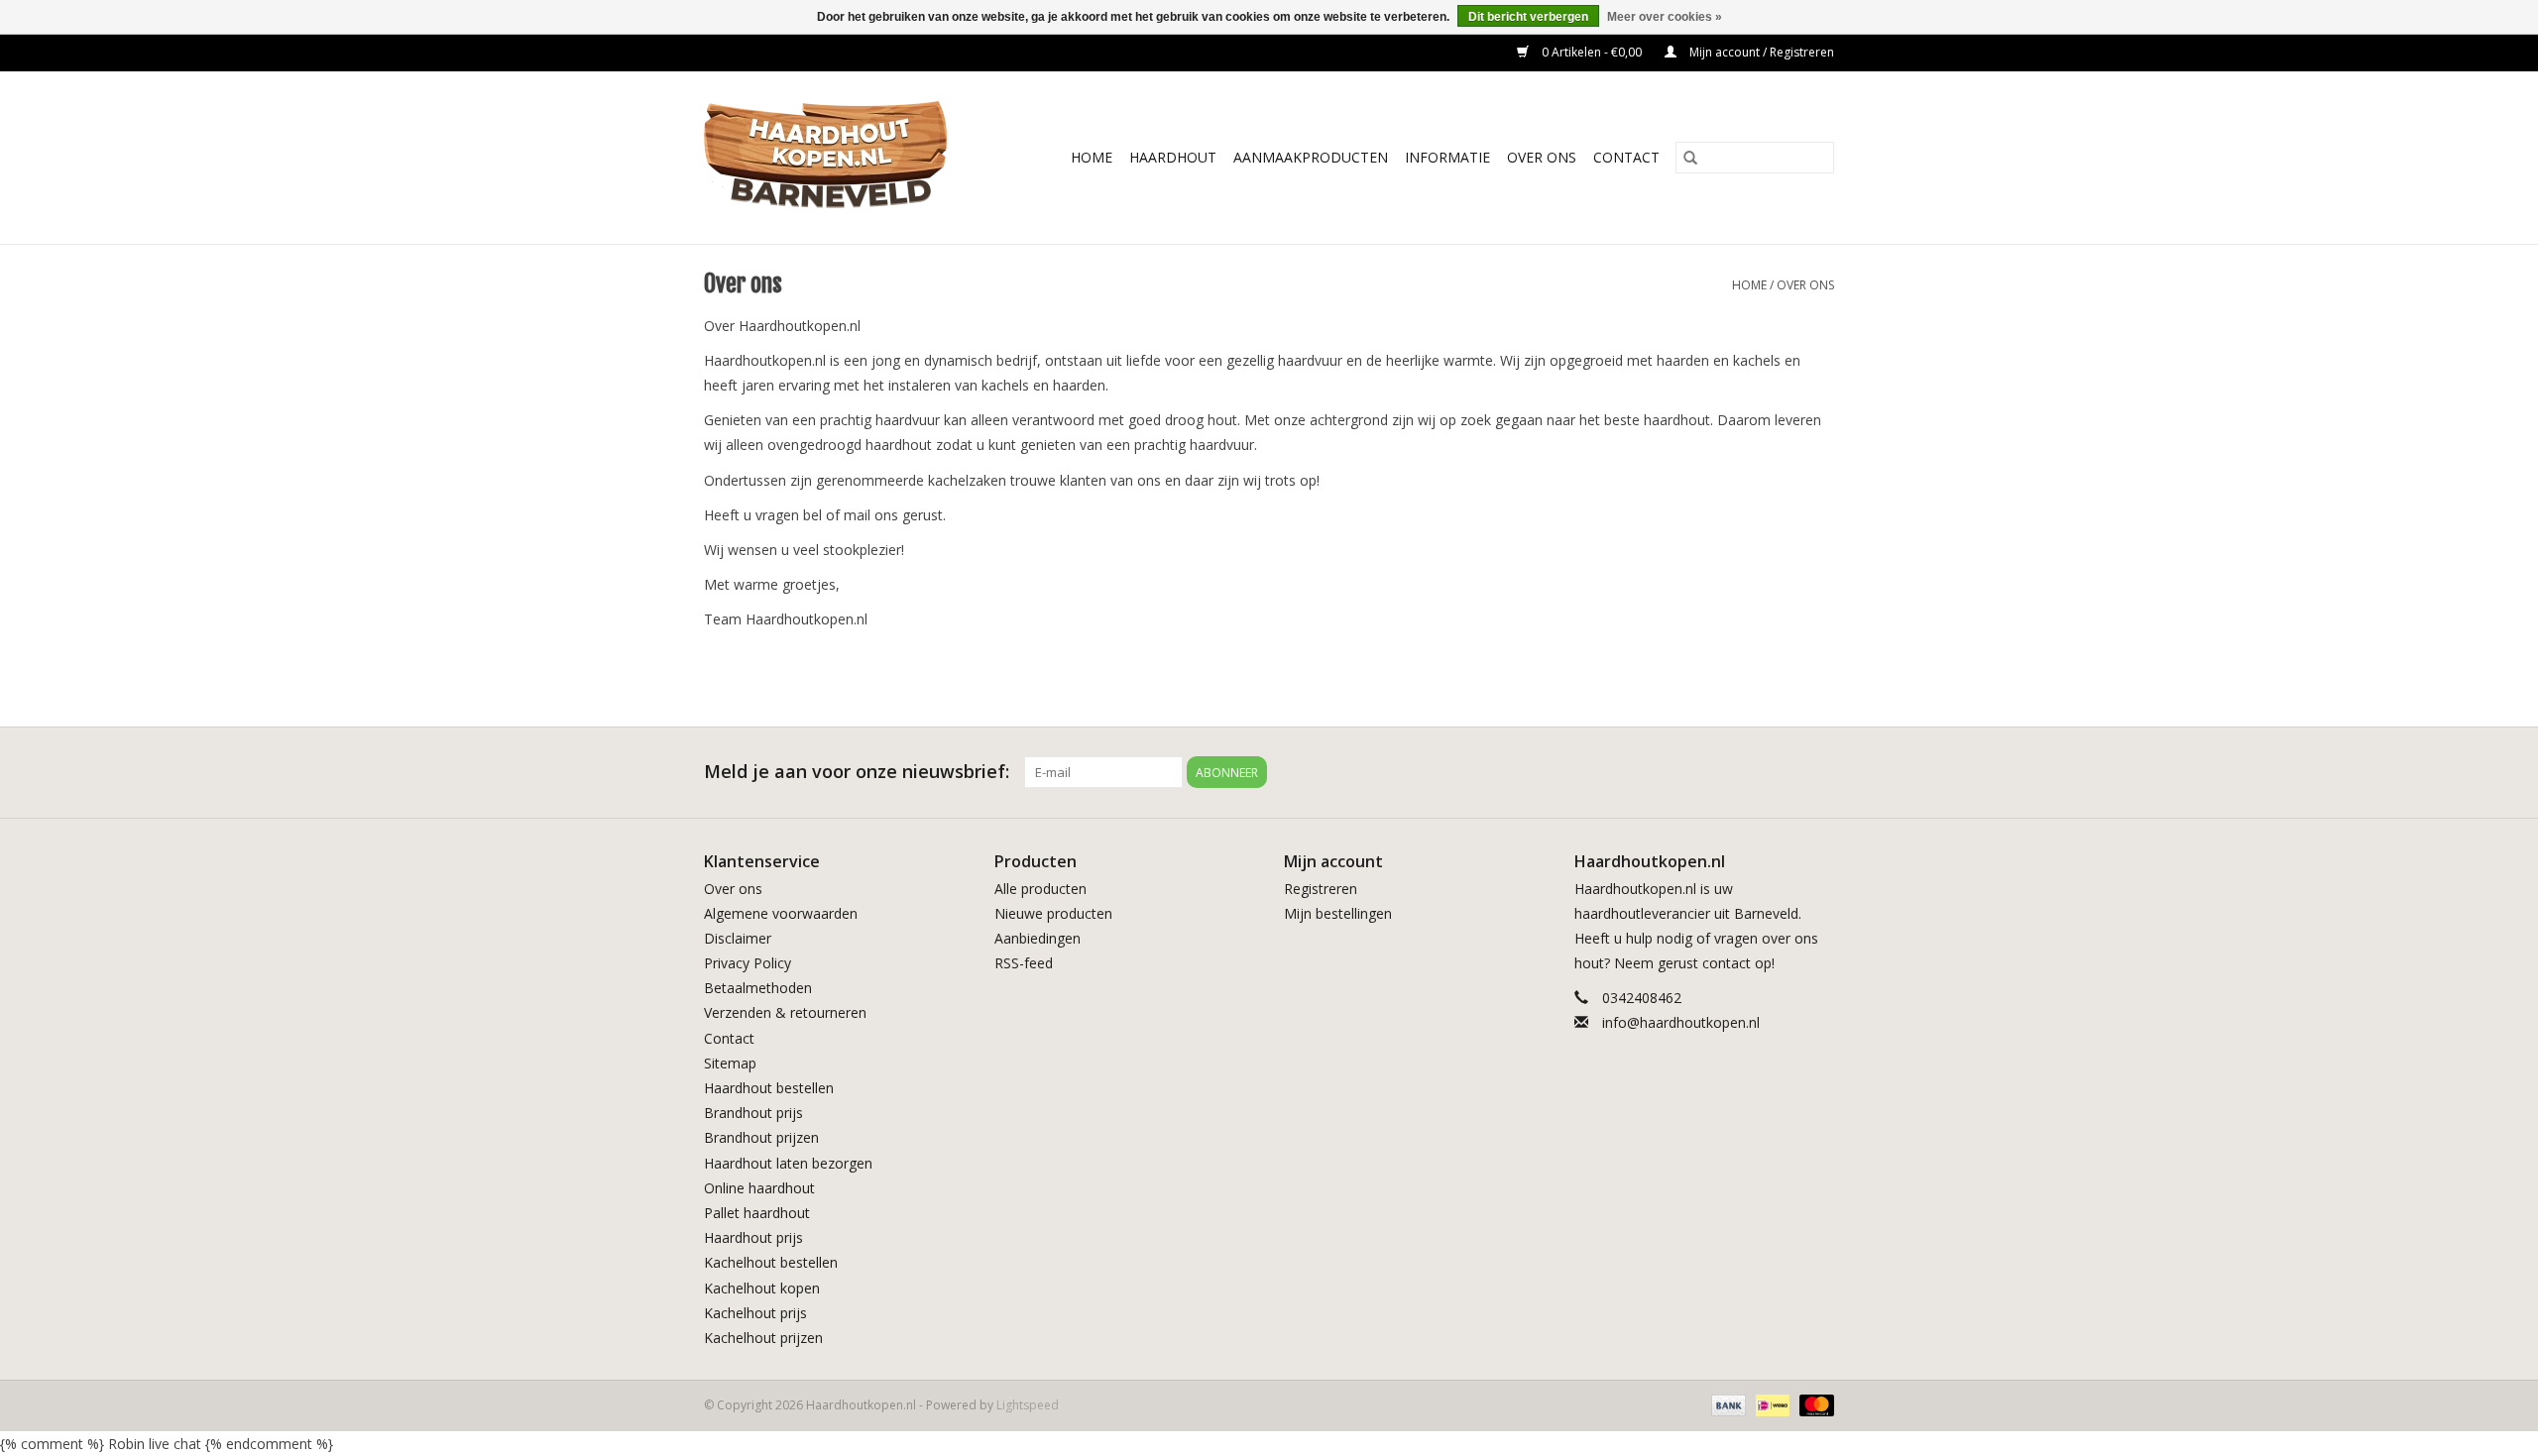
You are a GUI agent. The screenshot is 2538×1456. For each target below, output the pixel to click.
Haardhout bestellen (769, 1088)
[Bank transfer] (1727, 1404)
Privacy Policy (748, 963)
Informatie (1447, 157)
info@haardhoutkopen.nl (1681, 1022)
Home (1092, 157)
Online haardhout (759, 1188)
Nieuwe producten (1053, 913)
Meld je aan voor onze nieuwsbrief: (857, 772)
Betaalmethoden (758, 988)
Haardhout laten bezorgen (788, 1163)
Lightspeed (1028, 1405)
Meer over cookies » (1665, 17)
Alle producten (1040, 889)
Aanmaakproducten (1311, 157)
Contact (1626, 157)
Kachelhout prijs (755, 1313)
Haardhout (1173, 157)
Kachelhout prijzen (763, 1338)
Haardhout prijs (753, 1237)
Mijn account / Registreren (1760, 52)
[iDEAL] (1771, 1404)
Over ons (1805, 285)
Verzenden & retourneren (785, 1012)
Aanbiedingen (1038, 938)
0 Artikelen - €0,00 (1592, 52)
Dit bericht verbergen (1528, 17)
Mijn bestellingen (1338, 913)
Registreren (1321, 889)
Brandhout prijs (753, 1113)
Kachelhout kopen (762, 1288)
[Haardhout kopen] (840, 158)
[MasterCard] (1813, 1404)
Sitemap (730, 1063)
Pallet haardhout (757, 1213)
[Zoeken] (1690, 158)
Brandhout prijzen (761, 1137)
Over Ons (1542, 157)
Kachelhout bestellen (771, 1262)
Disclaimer (738, 938)
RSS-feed (1024, 963)
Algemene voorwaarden (781, 913)
